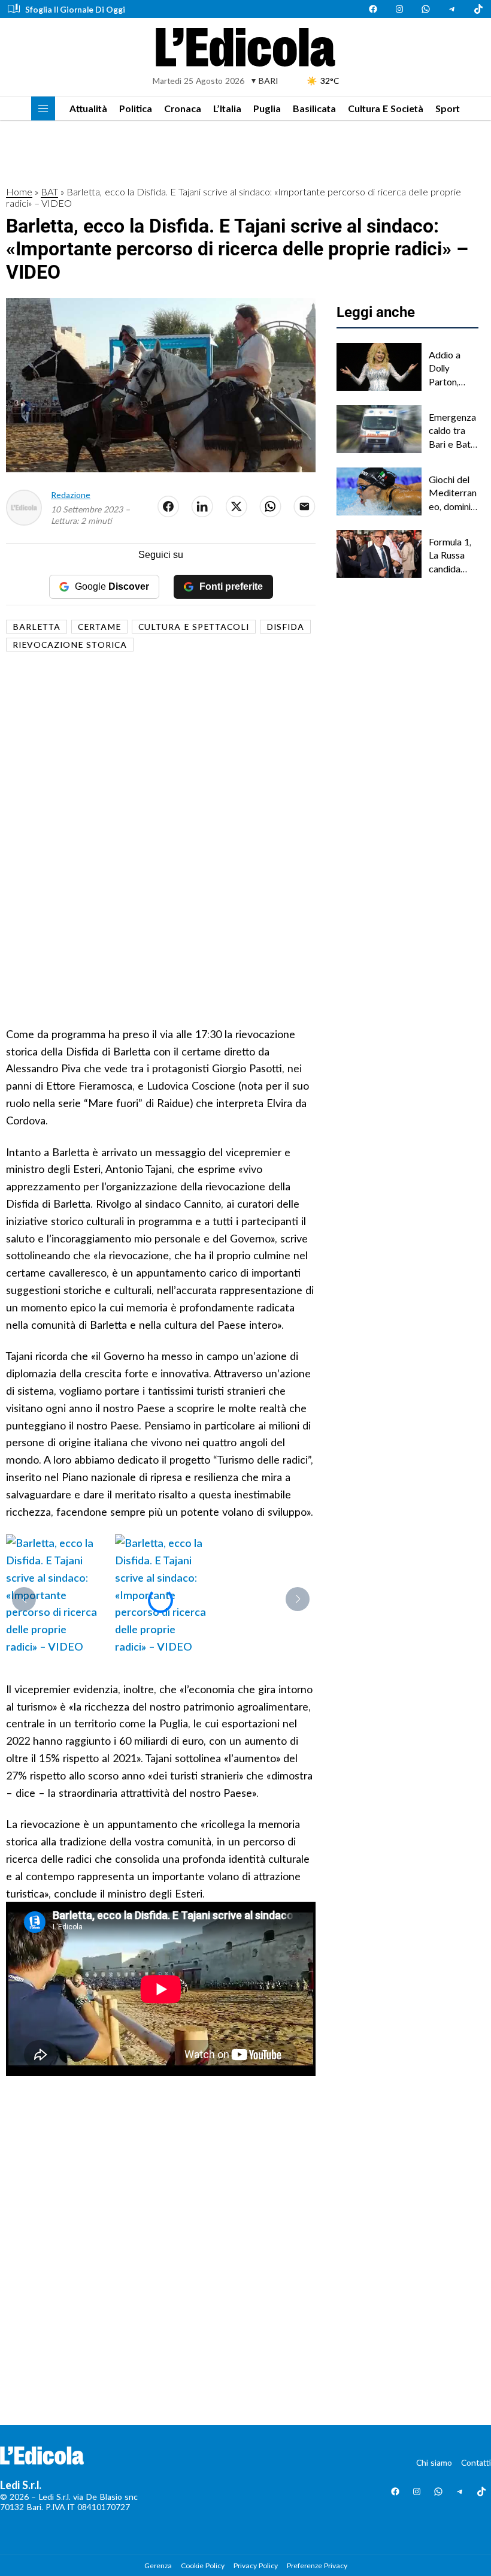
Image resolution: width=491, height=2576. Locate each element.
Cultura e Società (386, 108)
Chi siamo (434, 2462)
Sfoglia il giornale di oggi (75, 9)
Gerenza (158, 2566)
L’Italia (227, 108)
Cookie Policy (203, 2566)
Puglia (267, 108)
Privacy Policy (256, 2566)
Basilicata (314, 108)
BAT (49, 191)
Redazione (71, 495)
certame (99, 627)
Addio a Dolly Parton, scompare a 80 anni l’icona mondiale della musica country (454, 369)
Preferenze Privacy (317, 2566)
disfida (285, 627)
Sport (448, 108)
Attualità (88, 108)
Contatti (476, 2462)
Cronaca (183, 108)
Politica (136, 108)
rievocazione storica (70, 645)
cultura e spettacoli (194, 627)
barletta (37, 627)
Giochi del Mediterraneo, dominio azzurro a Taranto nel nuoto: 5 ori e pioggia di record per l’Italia (453, 493)
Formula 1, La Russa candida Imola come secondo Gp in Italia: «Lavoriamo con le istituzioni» (453, 556)
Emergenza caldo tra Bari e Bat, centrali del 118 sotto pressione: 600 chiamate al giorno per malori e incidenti (452, 431)
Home (19, 191)
